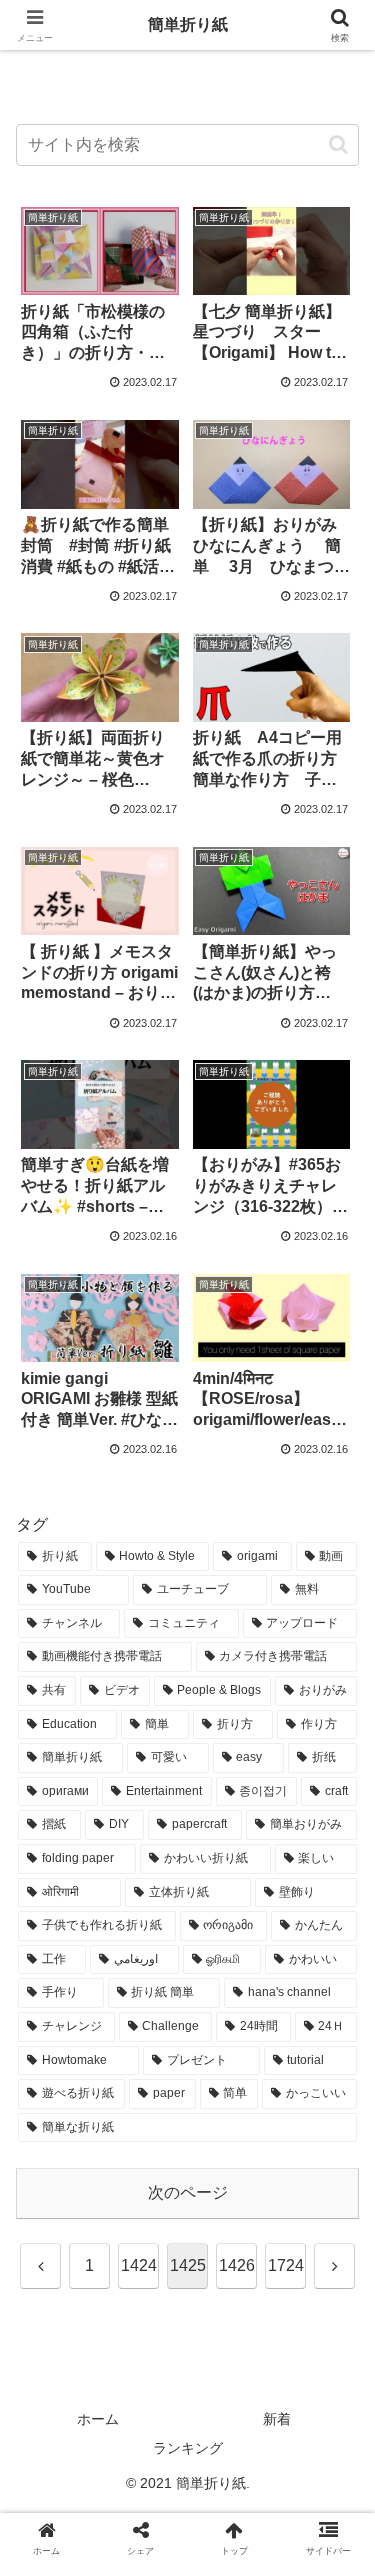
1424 (139, 2265)
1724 (286, 2265)
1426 (237, 2265)
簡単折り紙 (188, 24)
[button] (338, 144)
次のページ (188, 2192)
